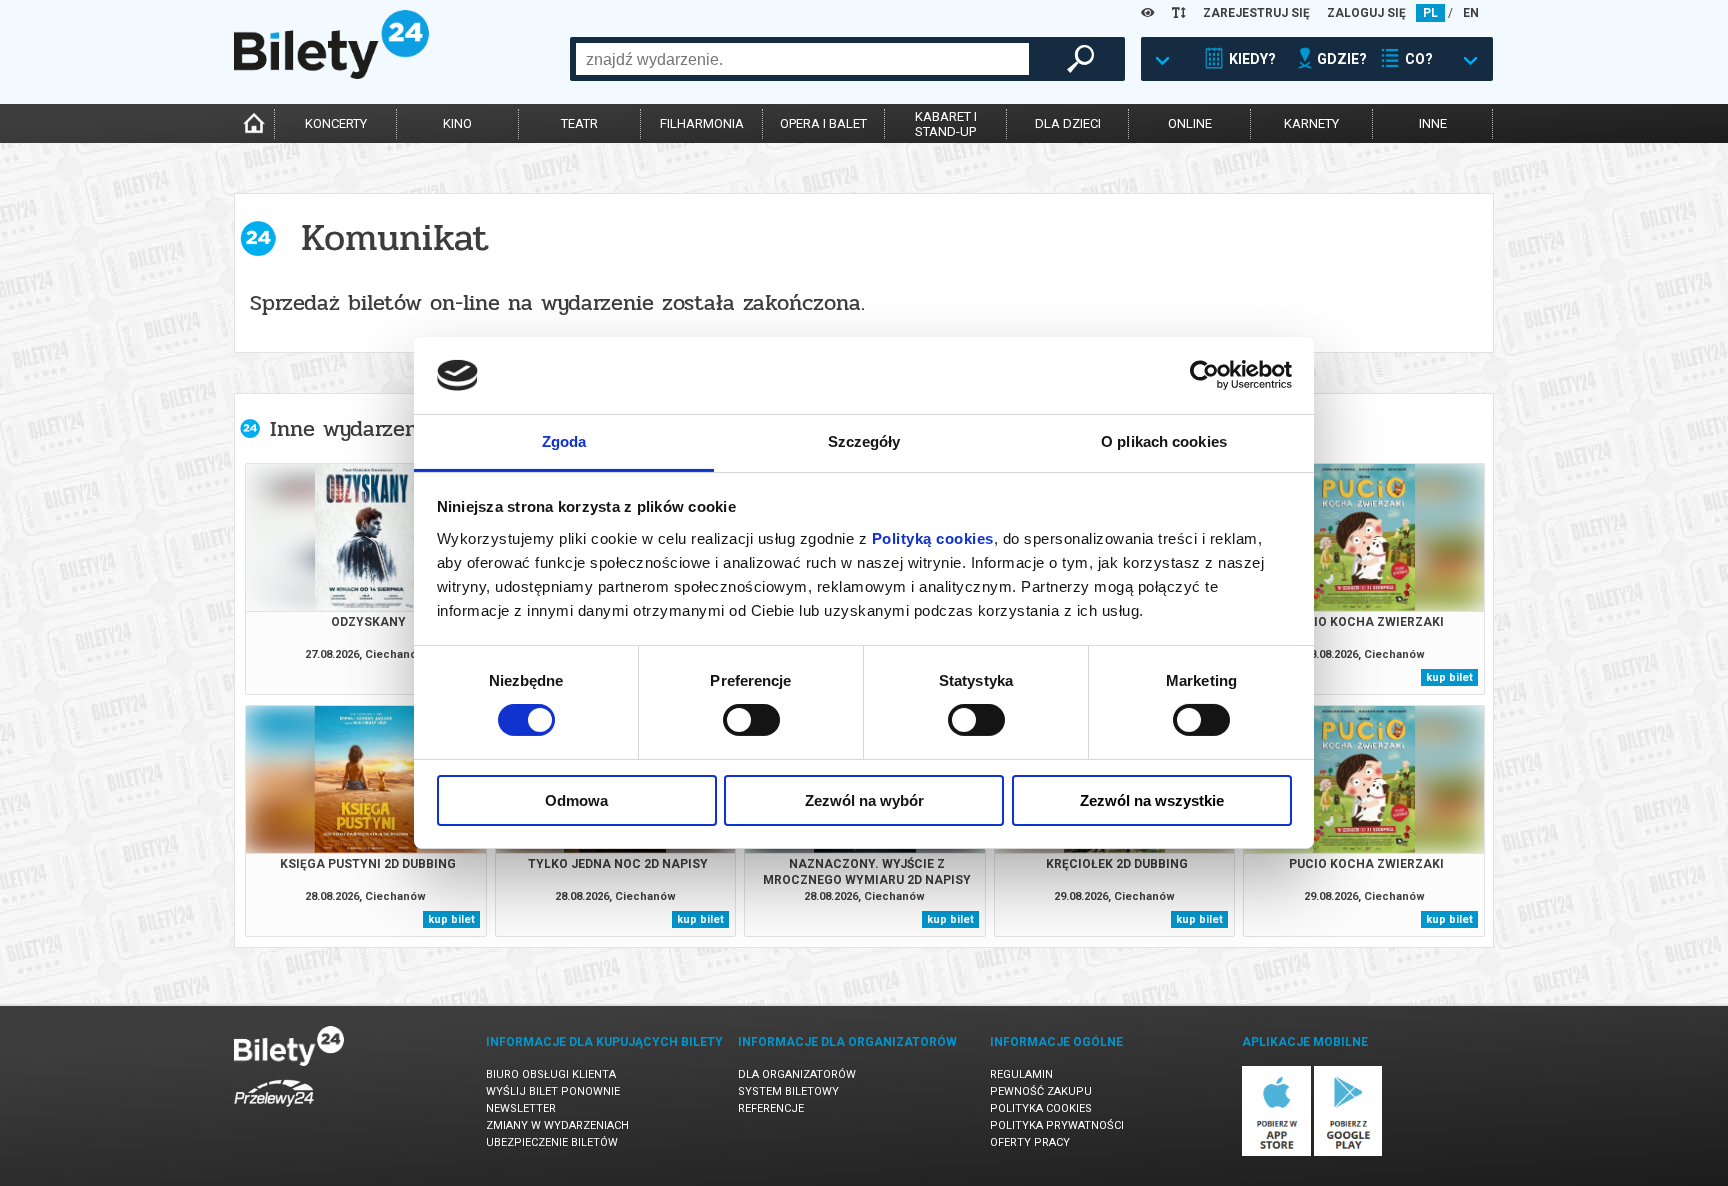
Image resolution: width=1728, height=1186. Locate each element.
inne (1433, 123)
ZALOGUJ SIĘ (1366, 13)
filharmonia (702, 123)
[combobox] (802, 59)
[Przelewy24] (274, 1110)
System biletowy (788, 1091)
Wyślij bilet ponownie (553, 1091)
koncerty (336, 123)
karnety (1311, 123)
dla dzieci (1068, 123)
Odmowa (576, 800)
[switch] (751, 720)
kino (457, 123)
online (1190, 123)
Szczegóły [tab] (864, 441)
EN (1471, 13)
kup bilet (1449, 677)
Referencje (771, 1108)
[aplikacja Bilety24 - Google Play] (1348, 1152)
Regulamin (1021, 1074)
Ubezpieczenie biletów (552, 1142)
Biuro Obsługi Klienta (551, 1074)
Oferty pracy (1030, 1142)
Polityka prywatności (1057, 1125)
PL (1430, 13)
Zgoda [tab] (564, 441)
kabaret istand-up (946, 124)
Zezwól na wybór (864, 800)
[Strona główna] (331, 74)
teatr (579, 123)
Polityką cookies (933, 538)
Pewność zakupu (1041, 1091)
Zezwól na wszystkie (1152, 800)
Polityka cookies (1041, 1108)
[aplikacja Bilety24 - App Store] (1276, 1152)
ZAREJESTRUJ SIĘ (1256, 13)
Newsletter (521, 1108)
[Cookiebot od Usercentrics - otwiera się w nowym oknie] (1204, 375)
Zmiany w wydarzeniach (557, 1125)
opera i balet (823, 123)
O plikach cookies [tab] (1164, 441)
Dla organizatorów (797, 1074)
